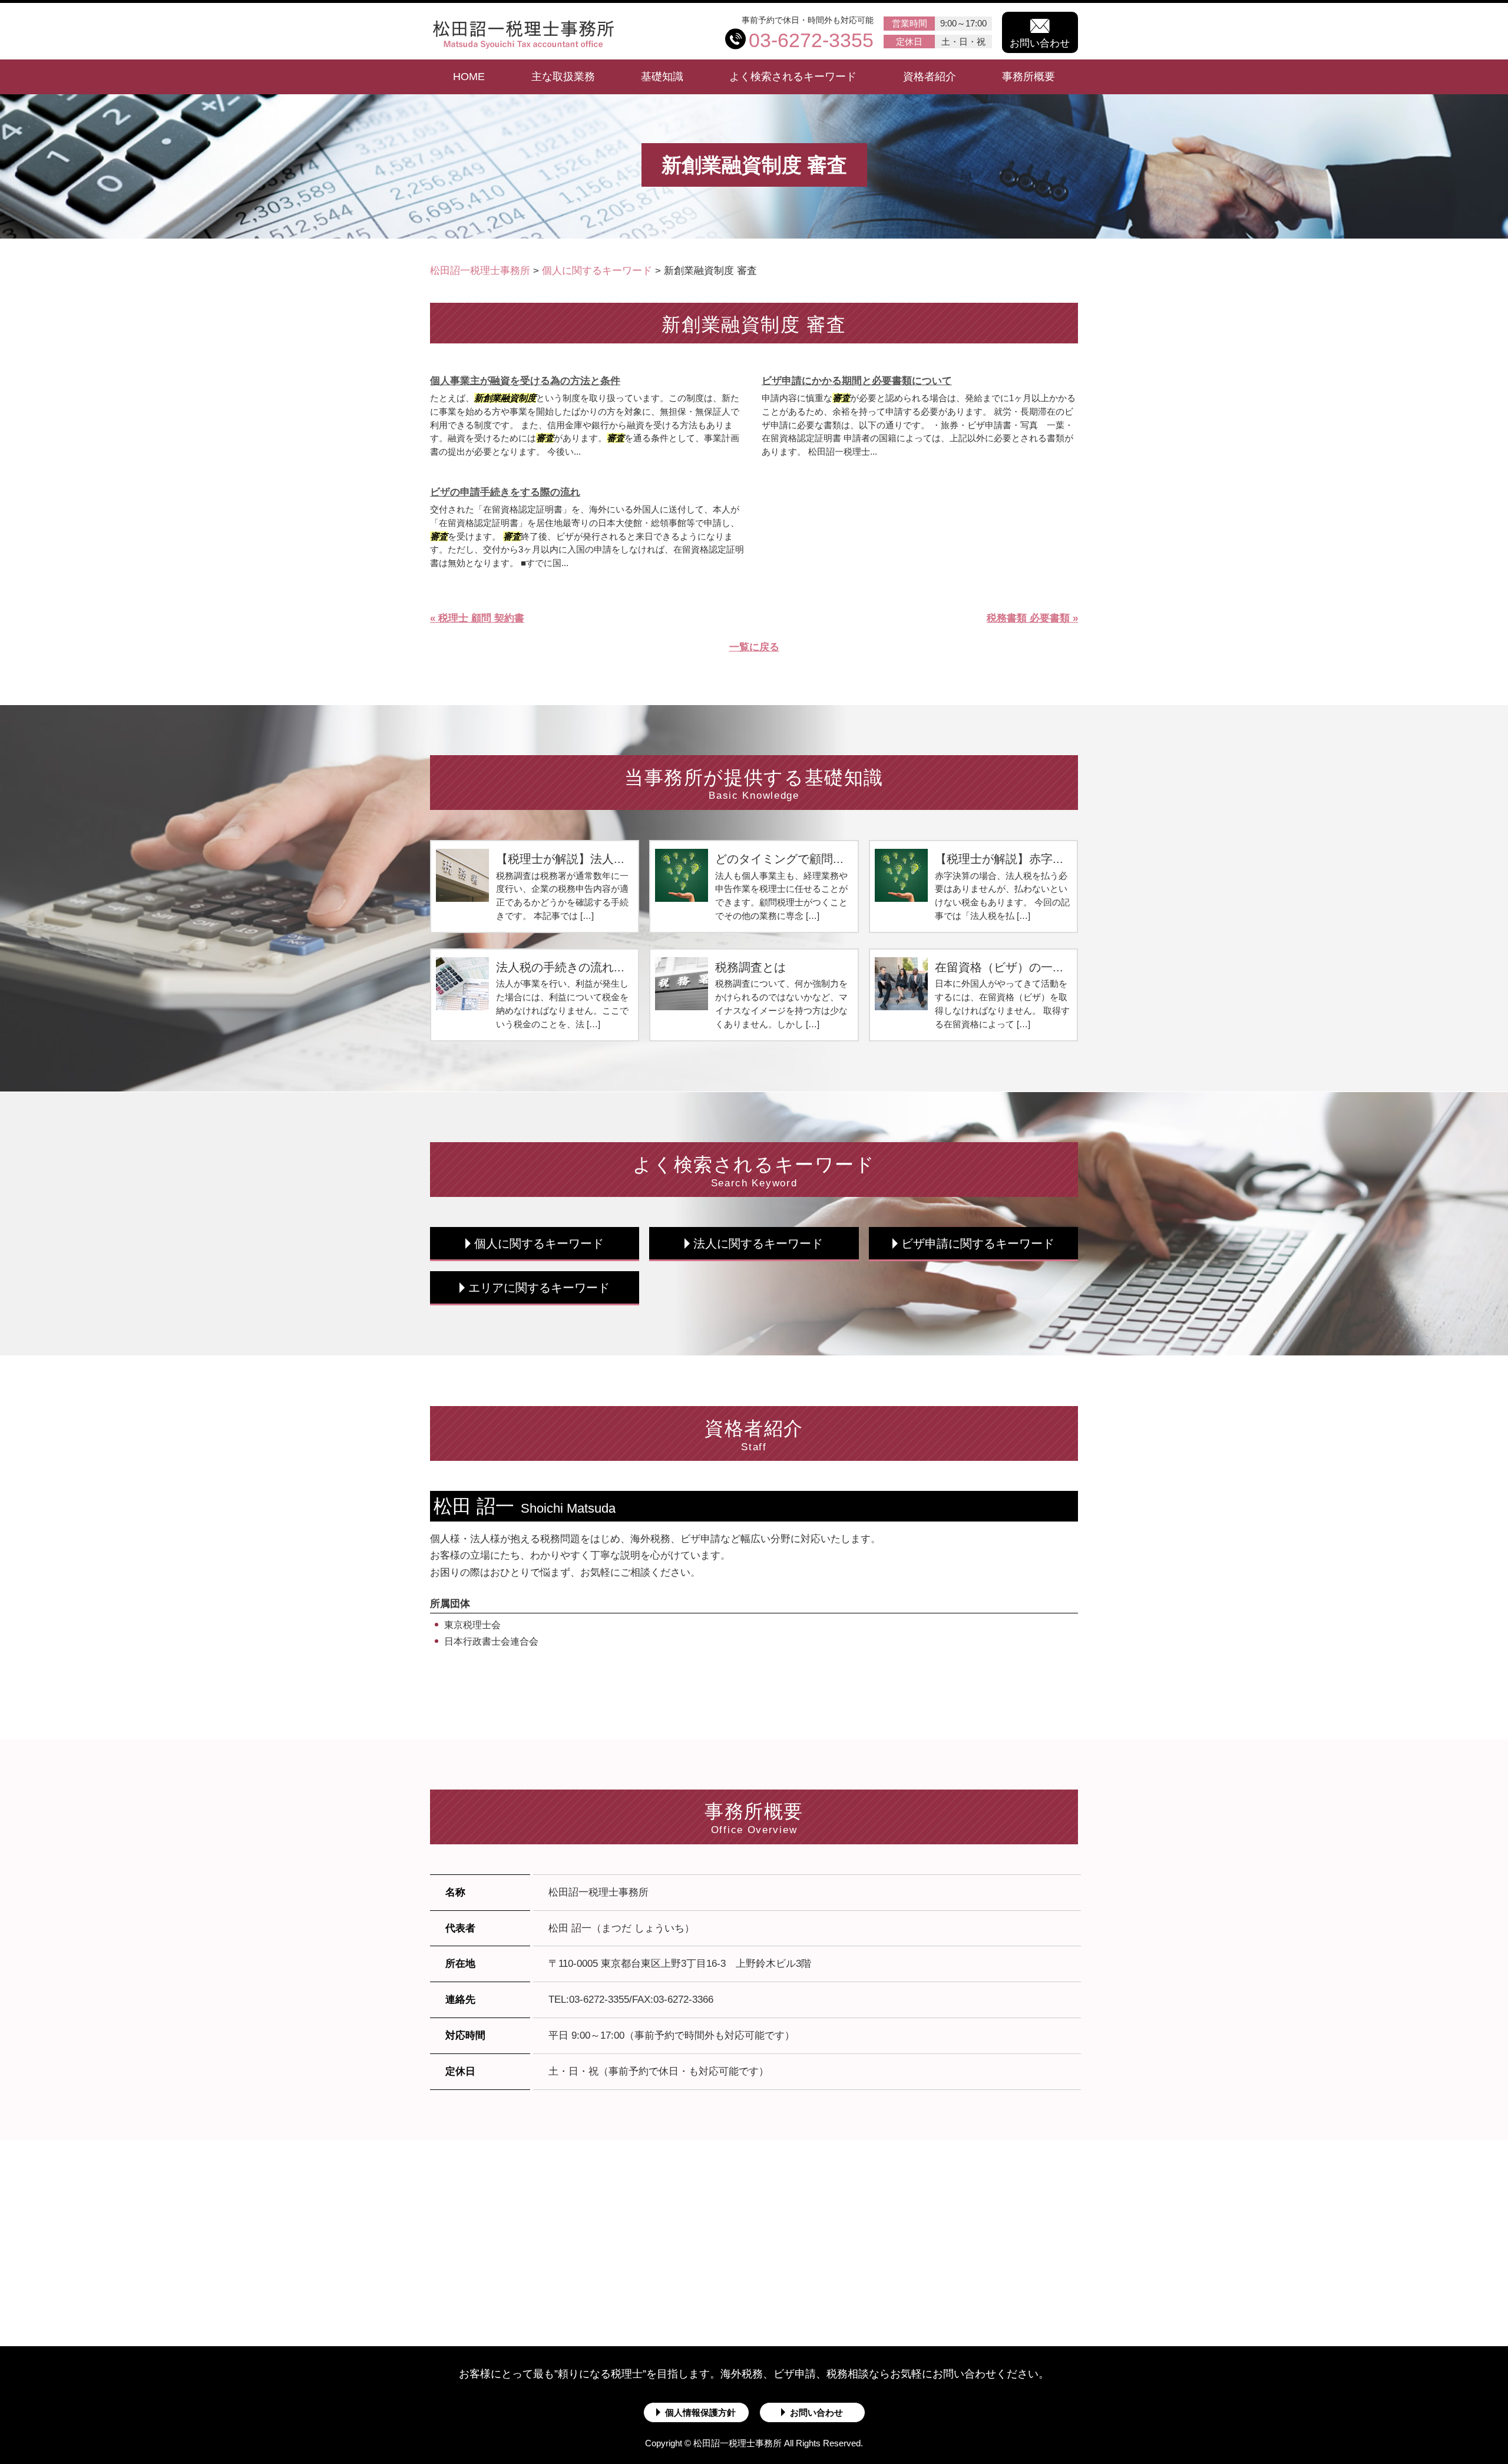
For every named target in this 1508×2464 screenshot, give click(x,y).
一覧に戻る (754, 647)
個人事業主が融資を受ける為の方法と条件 (525, 381)
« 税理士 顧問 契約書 (477, 618)
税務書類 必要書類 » (1032, 618)
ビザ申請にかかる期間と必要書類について (857, 381)
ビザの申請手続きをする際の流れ (505, 492)
